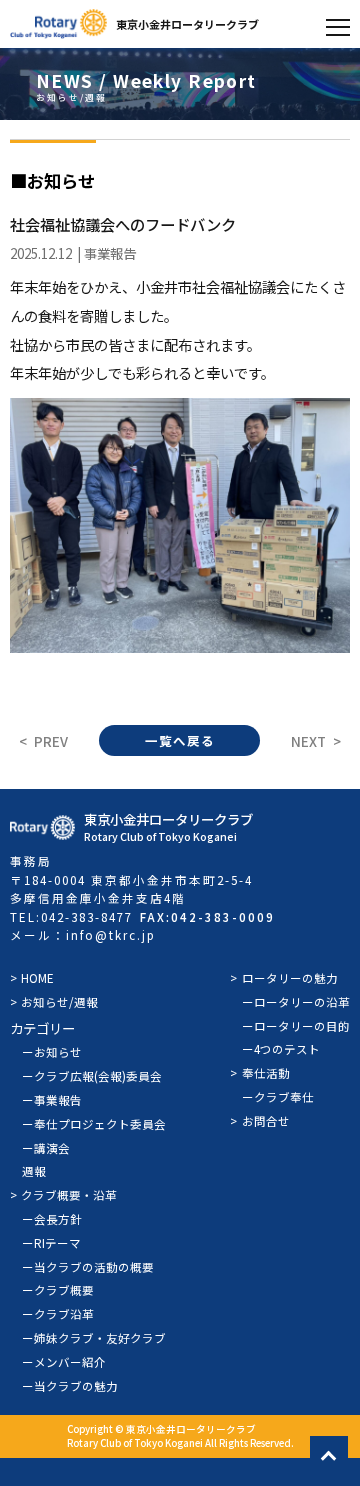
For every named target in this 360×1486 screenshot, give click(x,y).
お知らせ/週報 (59, 1002)
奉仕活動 (266, 1073)
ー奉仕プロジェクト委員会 (94, 1124)
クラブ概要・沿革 (69, 1195)
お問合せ (266, 1121)
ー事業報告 (52, 1100)
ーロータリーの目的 (296, 1026)
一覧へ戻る (180, 741)
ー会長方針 (52, 1219)
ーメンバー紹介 (64, 1362)
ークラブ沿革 (58, 1314)
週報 (34, 1171)
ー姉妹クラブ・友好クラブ (94, 1338)
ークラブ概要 (58, 1290)
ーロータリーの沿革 (296, 1002)
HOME (37, 978)
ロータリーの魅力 (290, 978)
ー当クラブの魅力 (70, 1386)
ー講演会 (46, 1148)
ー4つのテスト (281, 1049)
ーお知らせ (52, 1052)
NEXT (308, 741)
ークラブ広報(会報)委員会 (92, 1076)
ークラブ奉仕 (278, 1097)
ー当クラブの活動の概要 (88, 1267)
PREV (51, 741)
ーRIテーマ (51, 1243)
